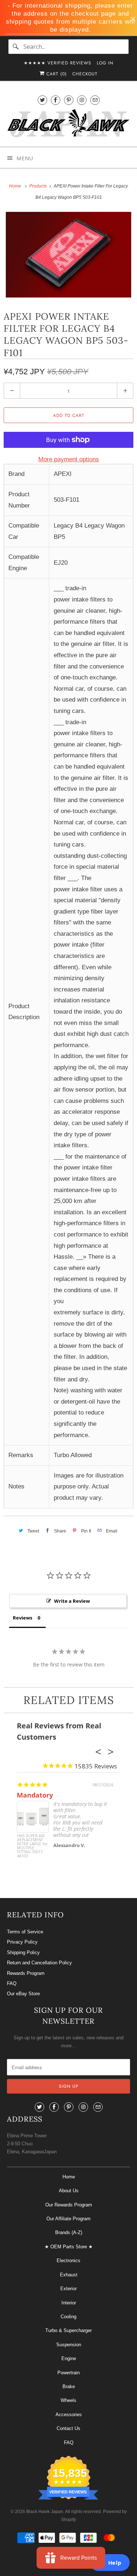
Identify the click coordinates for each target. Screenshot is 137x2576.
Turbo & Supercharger (68, 2330)
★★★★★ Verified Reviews (58, 63)
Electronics (68, 2261)
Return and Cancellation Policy (39, 1963)
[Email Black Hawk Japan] (95, 100)
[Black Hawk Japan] (68, 125)
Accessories (69, 2415)
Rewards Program (26, 1973)
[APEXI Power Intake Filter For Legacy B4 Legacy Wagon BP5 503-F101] (68, 255)
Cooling (68, 2317)
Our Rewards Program (69, 2205)
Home (69, 2177)
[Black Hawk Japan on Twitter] (42, 100)
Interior (69, 2303)
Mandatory (35, 1795)
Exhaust (69, 2275)
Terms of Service (25, 1932)
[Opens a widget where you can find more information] (110, 2563)
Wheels (68, 2400)
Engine (69, 2358)
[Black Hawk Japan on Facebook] (56, 100)
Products (39, 186)
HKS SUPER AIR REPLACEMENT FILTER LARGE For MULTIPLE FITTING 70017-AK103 (32, 1846)
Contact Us (68, 2428)
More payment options (69, 459)
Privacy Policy (22, 1942)
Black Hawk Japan (45, 2512)
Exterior (68, 2289)
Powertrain (68, 2373)
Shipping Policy (23, 1952)
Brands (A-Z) (69, 2232)
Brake (69, 2386)
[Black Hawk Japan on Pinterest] (69, 100)
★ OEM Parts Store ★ (69, 2247)
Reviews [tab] (22, 1618)
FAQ (12, 1983)
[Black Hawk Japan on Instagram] (82, 100)
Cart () (56, 74)
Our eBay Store (23, 1994)
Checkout (85, 74)
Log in (105, 63)
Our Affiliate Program (68, 2219)
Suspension (69, 2345)
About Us (69, 2191)
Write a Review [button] (72, 1601)
